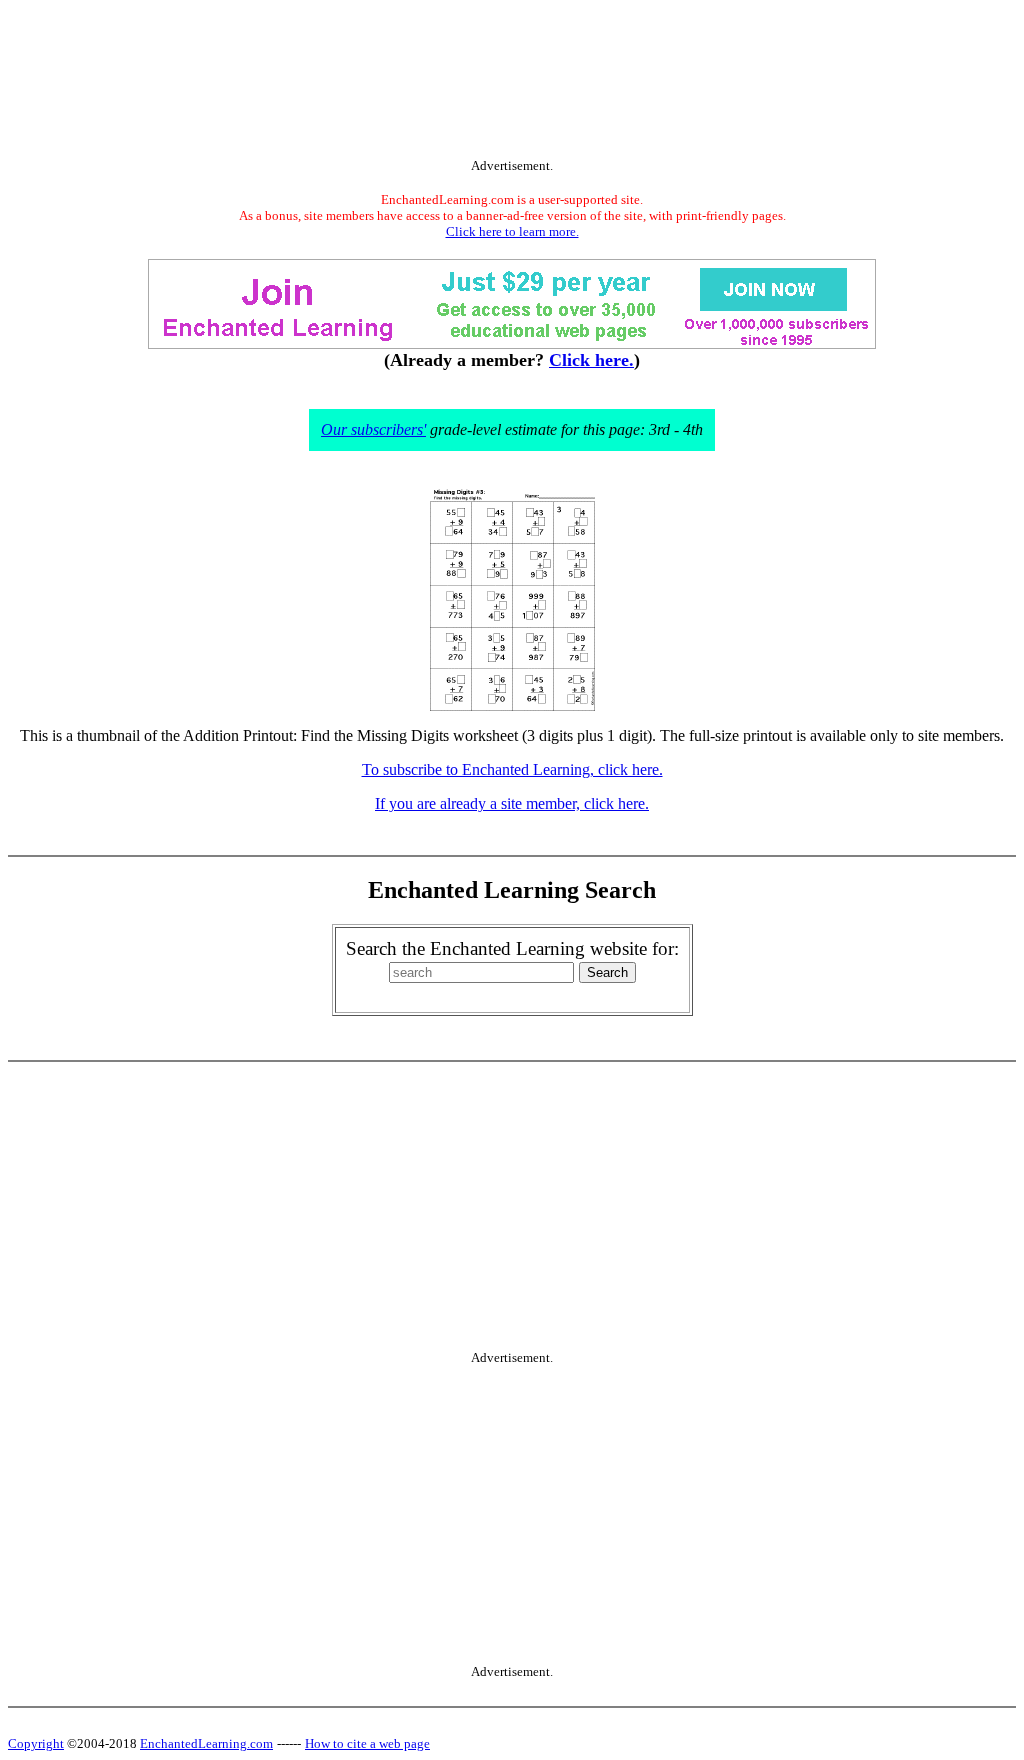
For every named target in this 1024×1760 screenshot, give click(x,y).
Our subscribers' (373, 429)
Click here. (591, 360)
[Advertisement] (512, 83)
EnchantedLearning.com (206, 1743)
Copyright (36, 1743)
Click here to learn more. (512, 231)
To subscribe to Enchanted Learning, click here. (512, 769)
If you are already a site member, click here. (512, 803)
